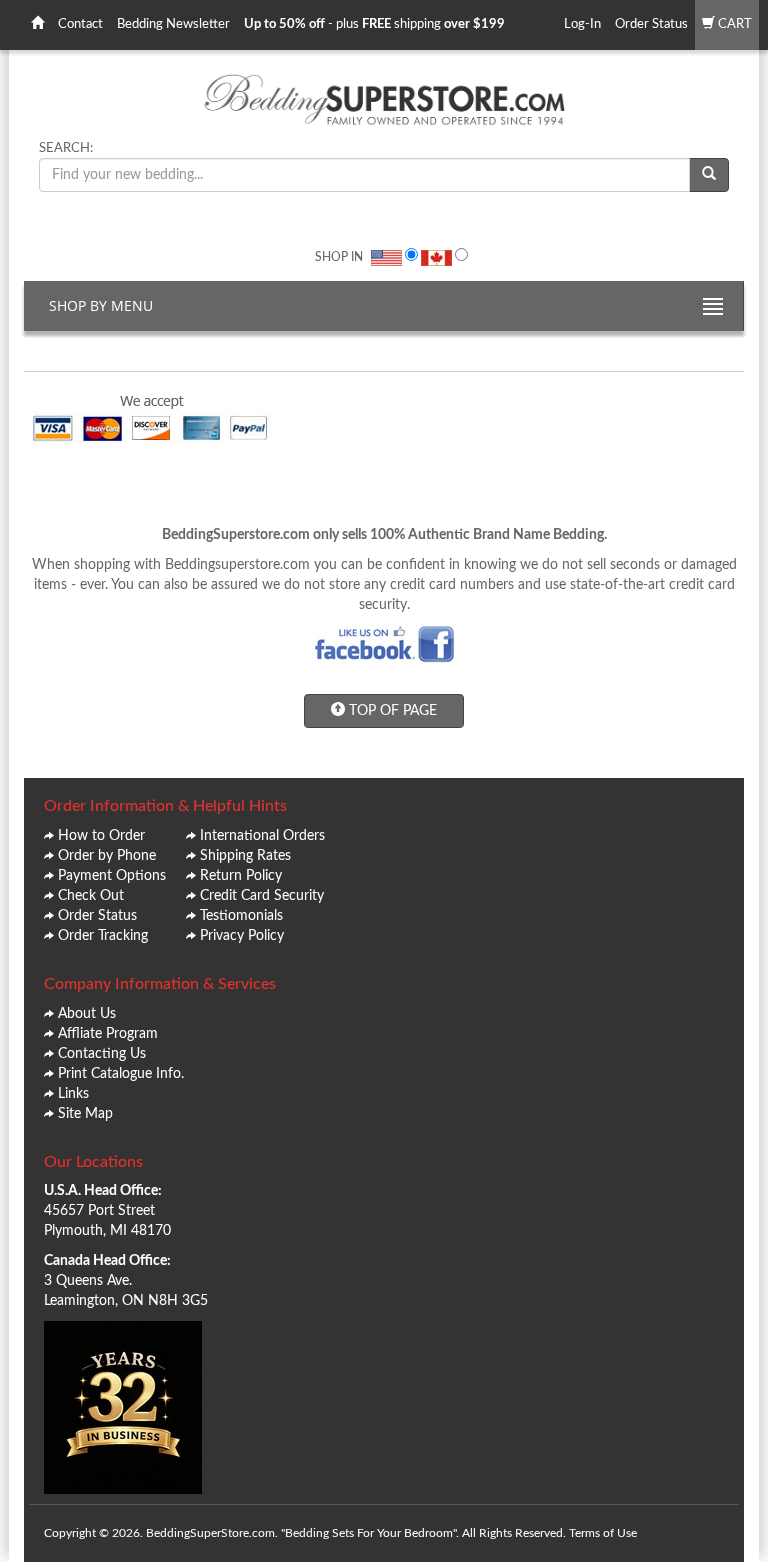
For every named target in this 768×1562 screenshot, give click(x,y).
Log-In (582, 24)
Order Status (651, 24)
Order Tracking (103, 936)
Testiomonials (241, 916)
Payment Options (112, 876)
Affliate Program (108, 1034)
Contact (80, 24)
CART (733, 24)
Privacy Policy (242, 936)
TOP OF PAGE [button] (391, 711)
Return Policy (241, 876)
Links (73, 1094)
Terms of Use (603, 1533)
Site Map (85, 1114)
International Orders (262, 836)
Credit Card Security (262, 896)
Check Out (91, 896)
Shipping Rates (245, 856)
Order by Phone (107, 856)
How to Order (101, 836)
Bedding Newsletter (173, 24)
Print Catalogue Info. (121, 1074)
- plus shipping (374, 24)
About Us (87, 1014)
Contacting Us (102, 1054)
